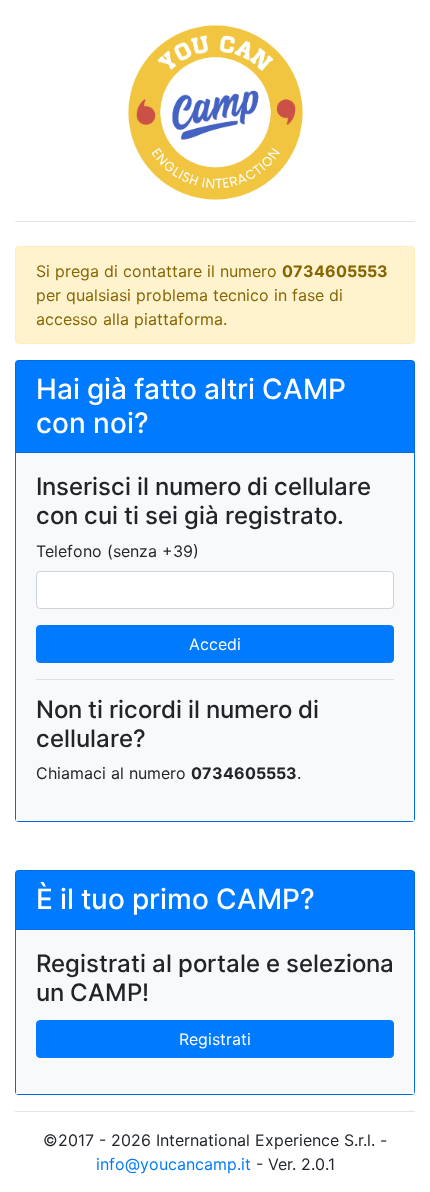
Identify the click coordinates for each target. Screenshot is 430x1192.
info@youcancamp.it (173, 1164)
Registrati (215, 1039)
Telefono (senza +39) (117, 551)
